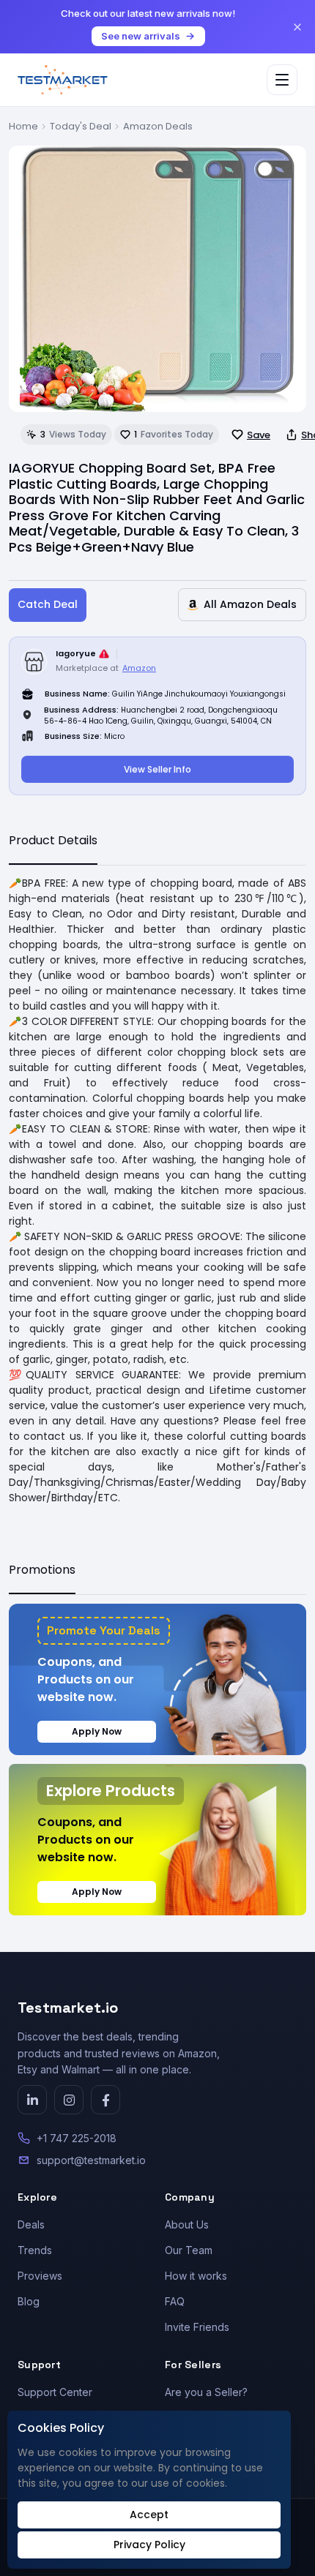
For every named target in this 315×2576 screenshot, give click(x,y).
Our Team (189, 2250)
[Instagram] (69, 2100)
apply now (97, 1731)
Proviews (40, 2276)
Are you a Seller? (206, 2392)
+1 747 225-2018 (77, 2138)
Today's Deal (81, 126)
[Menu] (282, 80)
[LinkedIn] (32, 2100)
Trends (35, 2250)
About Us (187, 2224)
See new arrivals (141, 36)
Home (23, 126)
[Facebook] (105, 2100)
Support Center (55, 2392)
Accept (149, 2515)
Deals (31, 2224)
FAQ (175, 2301)
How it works (196, 2276)
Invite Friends (197, 2327)
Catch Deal (48, 604)
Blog (29, 2301)
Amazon (139, 668)
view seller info (157, 769)
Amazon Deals (158, 126)
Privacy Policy (149, 2545)
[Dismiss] (297, 27)
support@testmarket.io (91, 2160)
